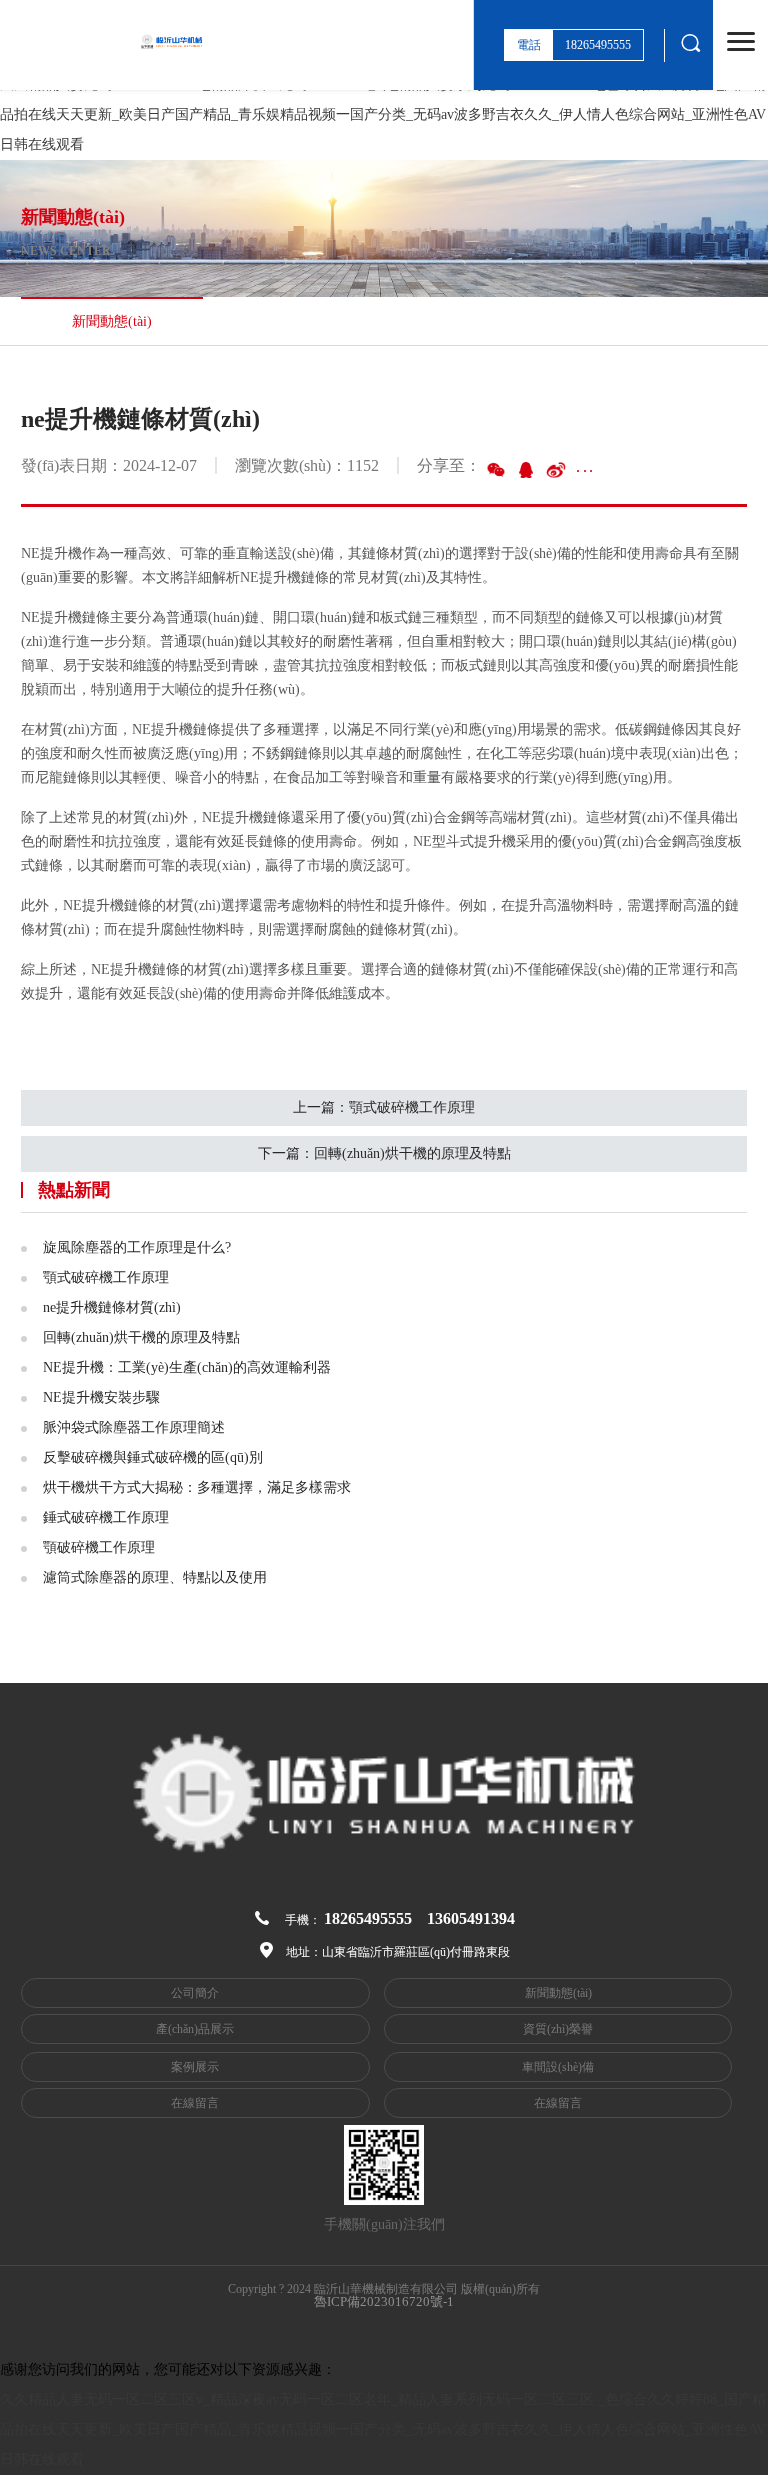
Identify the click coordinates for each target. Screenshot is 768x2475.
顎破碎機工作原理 (99, 1547)
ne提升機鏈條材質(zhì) (112, 1307)
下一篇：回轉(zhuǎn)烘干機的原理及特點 (384, 1153)
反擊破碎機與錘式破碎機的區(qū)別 (153, 1457)
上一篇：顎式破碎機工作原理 (384, 1107)
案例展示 (195, 2067)
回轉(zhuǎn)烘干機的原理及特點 (141, 1337)
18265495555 (368, 1918)
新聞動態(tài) (558, 1993)
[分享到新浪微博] (556, 469)
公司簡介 (195, 1993)
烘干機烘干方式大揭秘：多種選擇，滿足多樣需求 (197, 1487)
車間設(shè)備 (558, 2067)
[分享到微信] (496, 469)
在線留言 (195, 2103)
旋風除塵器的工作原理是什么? (137, 1247)
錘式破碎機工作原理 (106, 1517)
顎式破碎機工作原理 (106, 1277)
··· (585, 471)
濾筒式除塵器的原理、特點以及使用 (155, 1577)
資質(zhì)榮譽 (558, 2029)
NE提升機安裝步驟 (101, 1397)
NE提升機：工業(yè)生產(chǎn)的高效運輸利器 (187, 1367)
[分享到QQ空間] (526, 469)
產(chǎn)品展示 (195, 2029)
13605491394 (471, 1918)
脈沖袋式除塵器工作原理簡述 (134, 1427)
